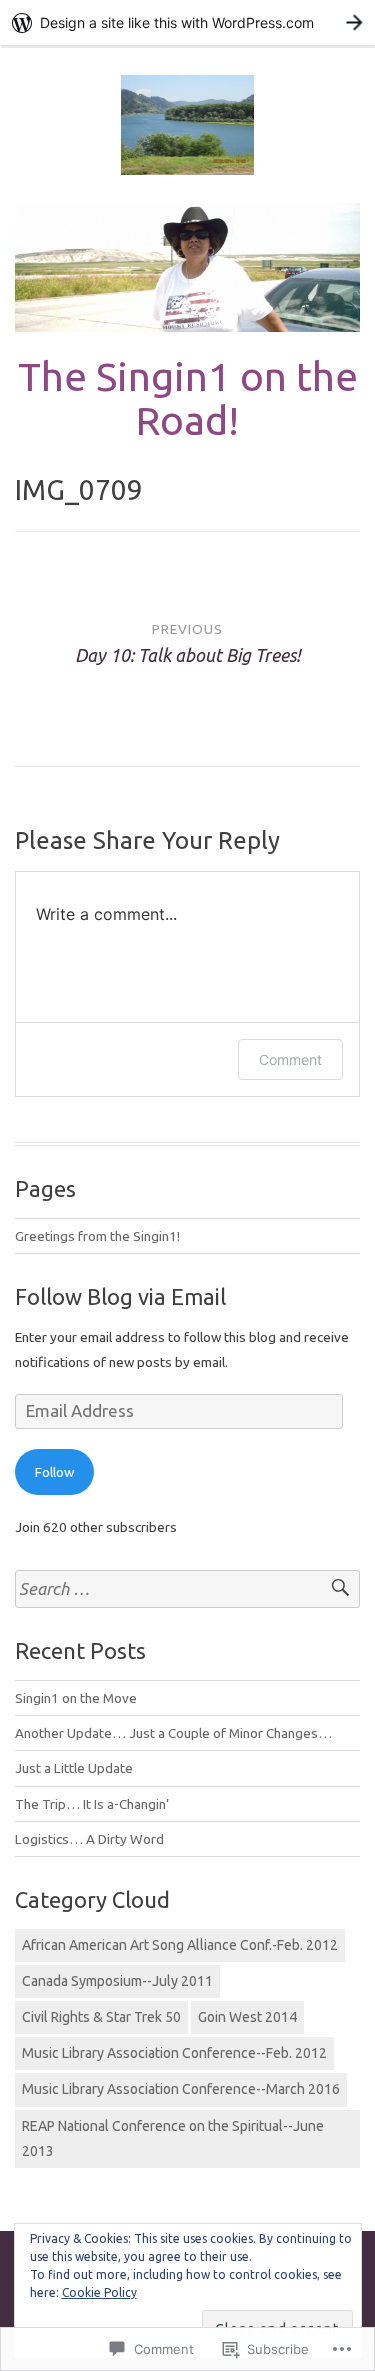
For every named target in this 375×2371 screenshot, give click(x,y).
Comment (290, 1059)
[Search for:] (187, 1589)
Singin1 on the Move (76, 1698)
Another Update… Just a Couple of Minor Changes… (173, 1733)
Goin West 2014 (247, 2017)
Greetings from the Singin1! (97, 1236)
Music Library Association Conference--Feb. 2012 (174, 2053)
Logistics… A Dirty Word (89, 1839)
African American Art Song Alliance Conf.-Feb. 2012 (180, 1945)
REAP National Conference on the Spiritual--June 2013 (173, 2138)
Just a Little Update (74, 1768)
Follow (54, 1472)
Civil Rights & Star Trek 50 (101, 2017)
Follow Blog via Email (120, 1296)
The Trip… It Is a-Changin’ (92, 1804)
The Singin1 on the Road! (188, 398)
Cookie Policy (99, 2292)
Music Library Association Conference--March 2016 (181, 2089)
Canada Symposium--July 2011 (117, 1981)
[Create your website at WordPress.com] (187, 22)
